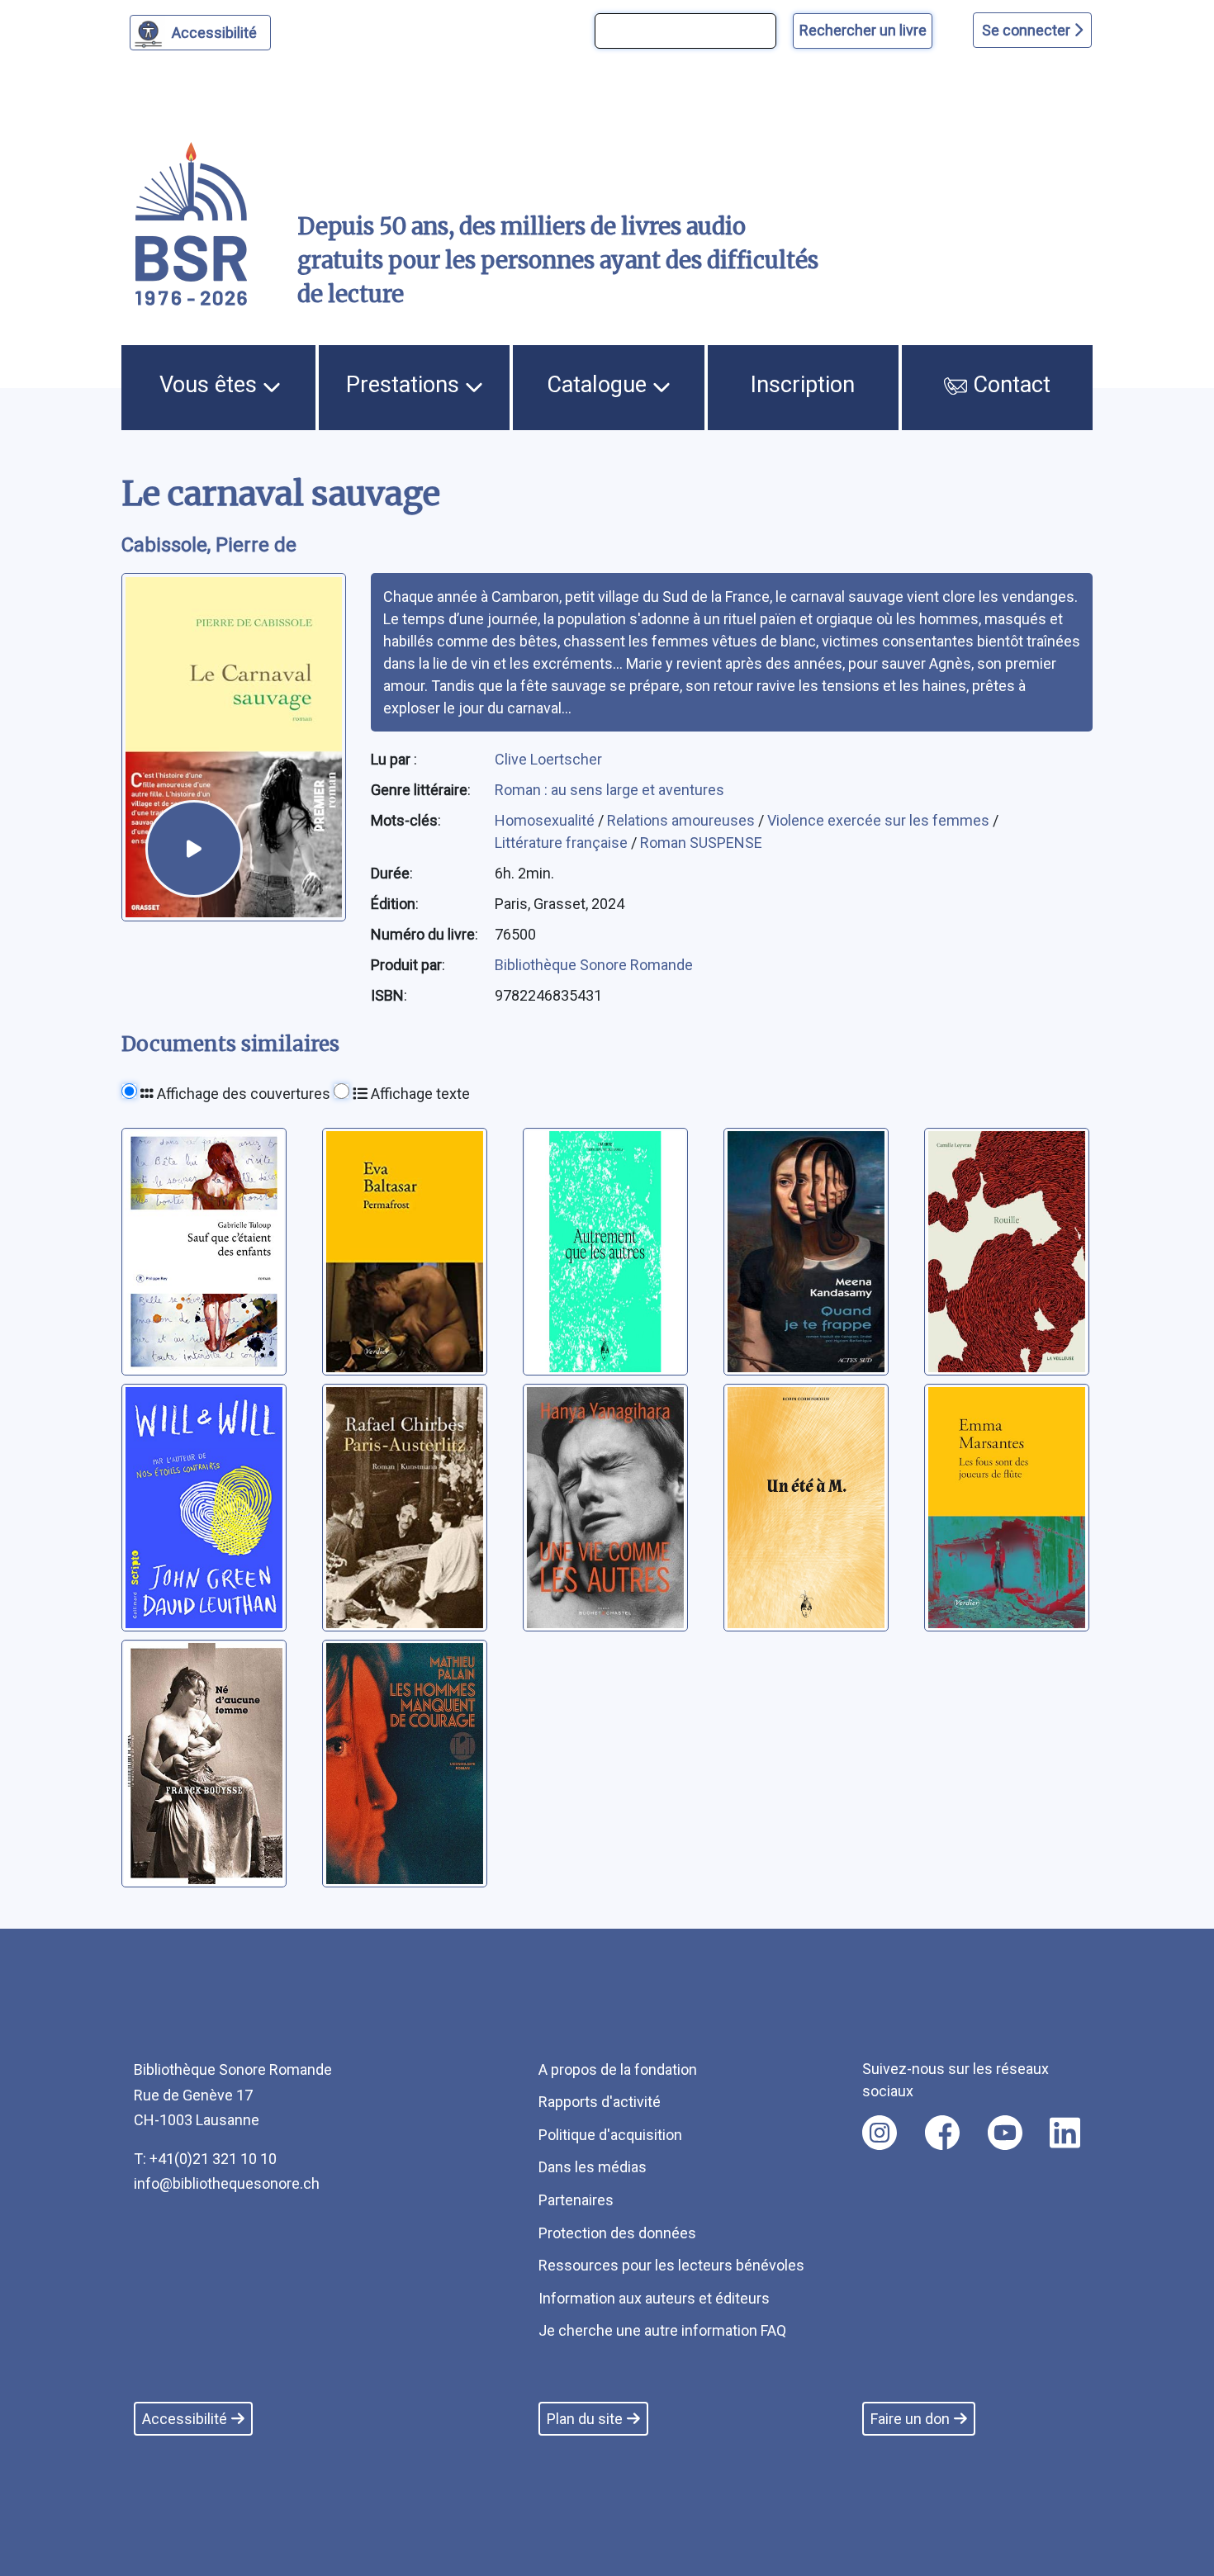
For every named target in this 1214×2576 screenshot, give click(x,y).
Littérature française (563, 843)
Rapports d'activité (600, 2102)
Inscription (803, 385)
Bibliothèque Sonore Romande (594, 965)
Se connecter (1028, 30)
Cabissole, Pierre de (209, 545)
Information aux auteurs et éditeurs (654, 2298)
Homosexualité (546, 820)
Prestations (405, 385)
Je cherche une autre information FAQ (662, 2330)
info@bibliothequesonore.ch (227, 2183)
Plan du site (585, 2419)
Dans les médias (593, 2167)
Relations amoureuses (683, 820)
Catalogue (600, 385)
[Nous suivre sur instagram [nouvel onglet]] (880, 2133)
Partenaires (576, 2200)
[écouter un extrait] (194, 849)
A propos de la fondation (618, 2069)
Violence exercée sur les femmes (880, 820)
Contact (1009, 385)
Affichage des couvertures (242, 1094)
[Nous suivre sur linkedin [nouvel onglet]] (1065, 2133)
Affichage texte (419, 1094)
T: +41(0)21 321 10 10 (205, 2159)
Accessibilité (214, 33)
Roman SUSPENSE (701, 843)
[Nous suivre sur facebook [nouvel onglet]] (942, 2133)
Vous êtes (211, 385)
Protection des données (617, 2233)
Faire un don (910, 2419)
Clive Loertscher (548, 759)
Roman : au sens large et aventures (609, 790)
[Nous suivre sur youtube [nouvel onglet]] (1005, 2133)
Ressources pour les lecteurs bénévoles (671, 2265)
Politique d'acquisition (610, 2135)
